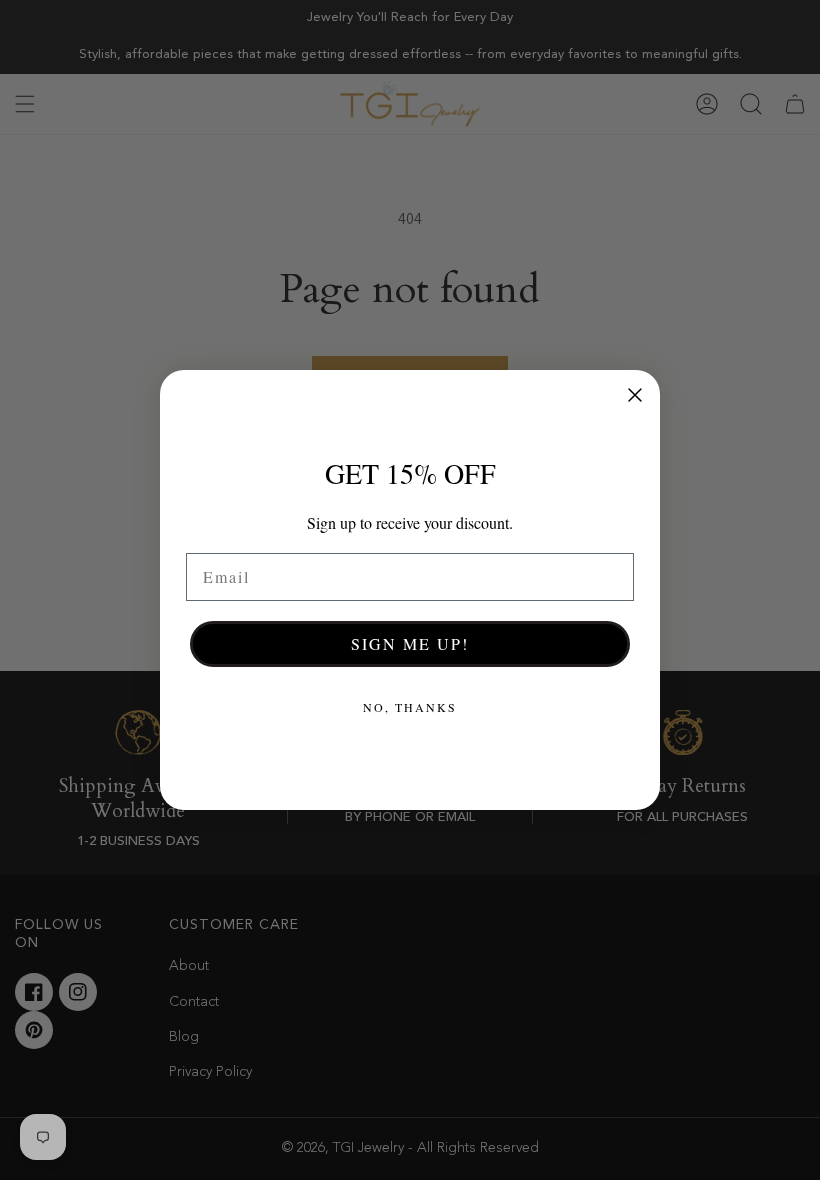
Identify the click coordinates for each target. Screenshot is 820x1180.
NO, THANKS (410, 707)
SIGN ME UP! (410, 643)
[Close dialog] (635, 395)
